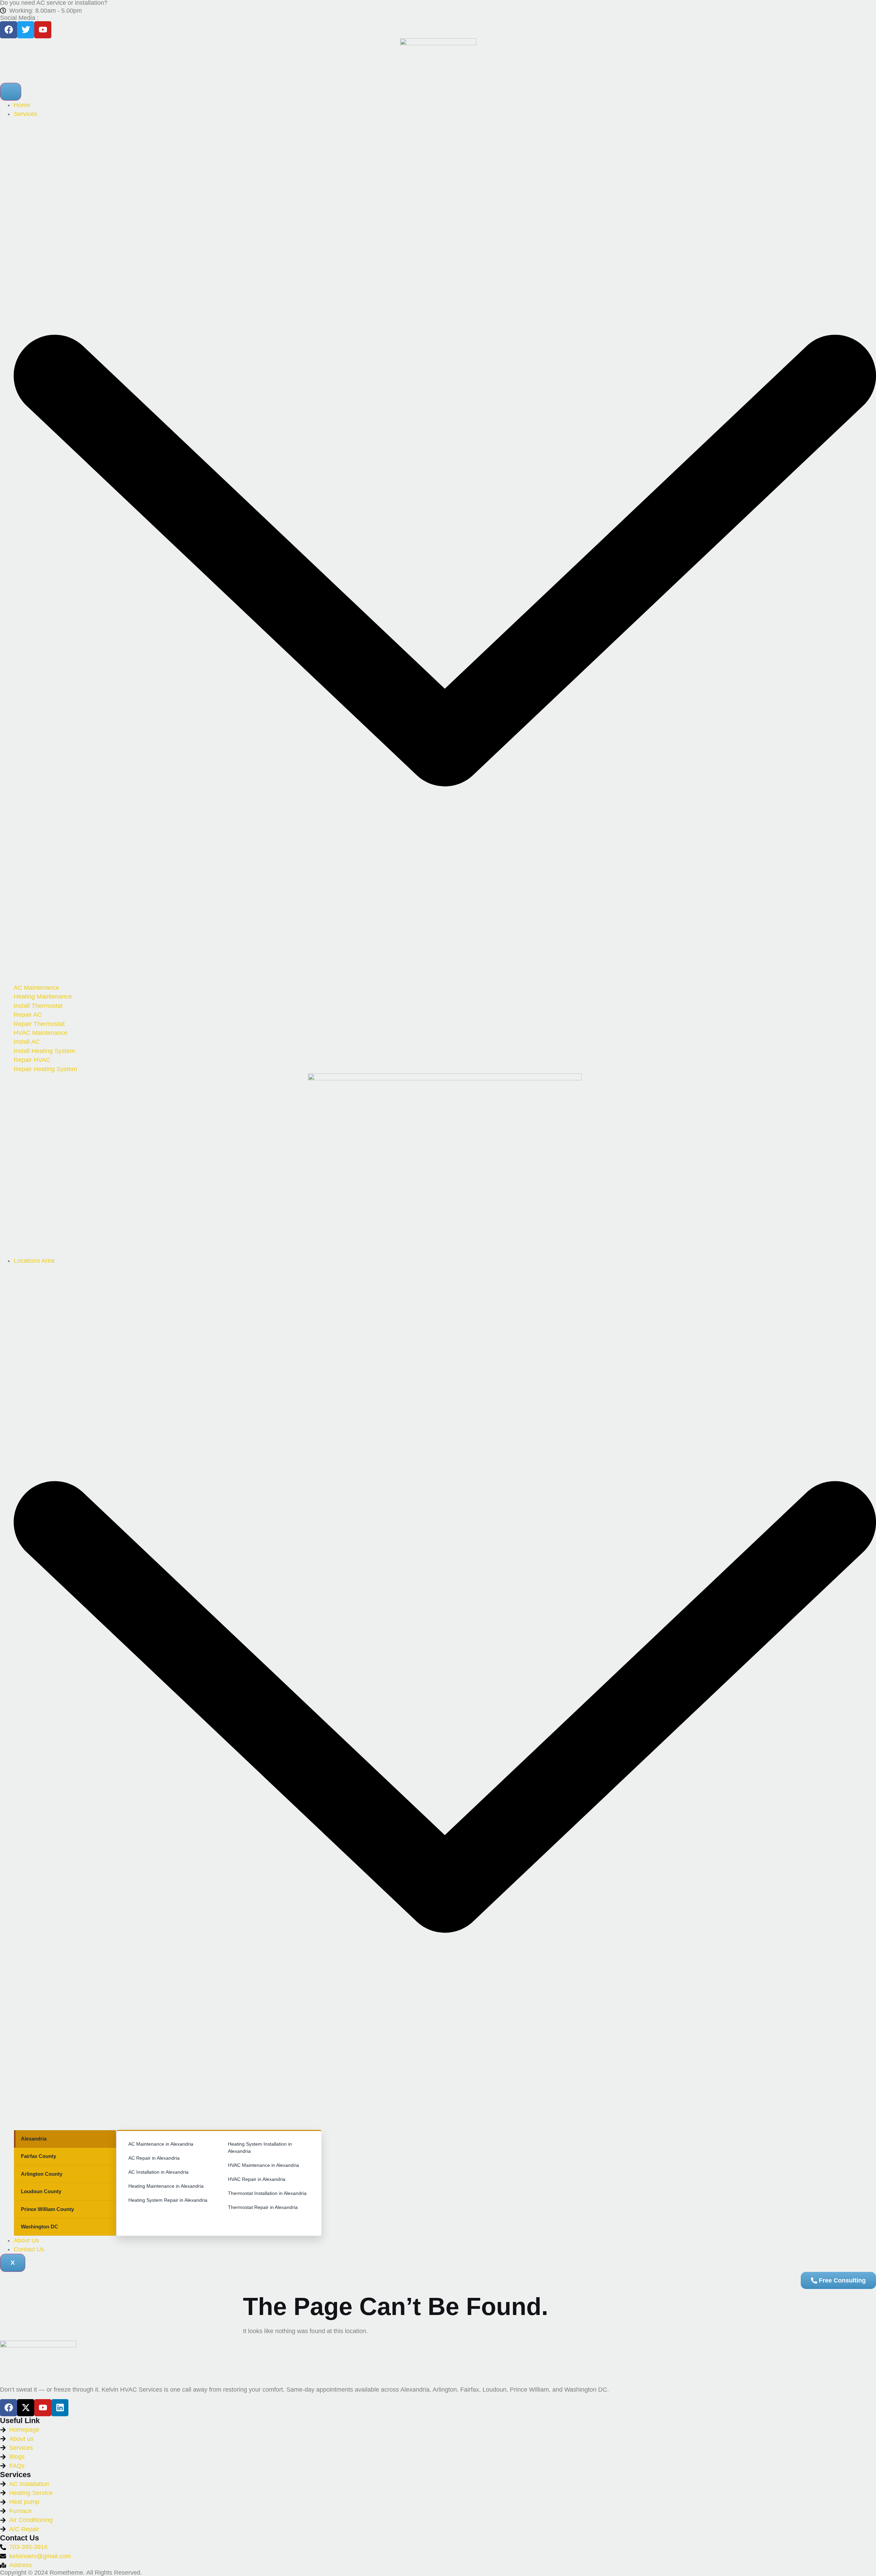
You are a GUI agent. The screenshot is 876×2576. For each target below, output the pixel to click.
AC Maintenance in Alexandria (161, 2144)
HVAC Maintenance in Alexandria (263, 2165)
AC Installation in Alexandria (158, 2172)
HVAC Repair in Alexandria (257, 2179)
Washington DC (40, 2227)
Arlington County (42, 2174)
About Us (26, 2240)
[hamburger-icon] (11, 92)
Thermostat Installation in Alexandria (267, 2193)
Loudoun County (41, 2191)
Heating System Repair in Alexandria (168, 2200)
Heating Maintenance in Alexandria (166, 2186)
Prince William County (47, 2209)
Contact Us (29, 2249)
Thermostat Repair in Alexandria (263, 2207)
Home (22, 105)
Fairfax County (38, 2156)
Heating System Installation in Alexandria (260, 2148)
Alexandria (34, 2139)
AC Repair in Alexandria (154, 2158)
